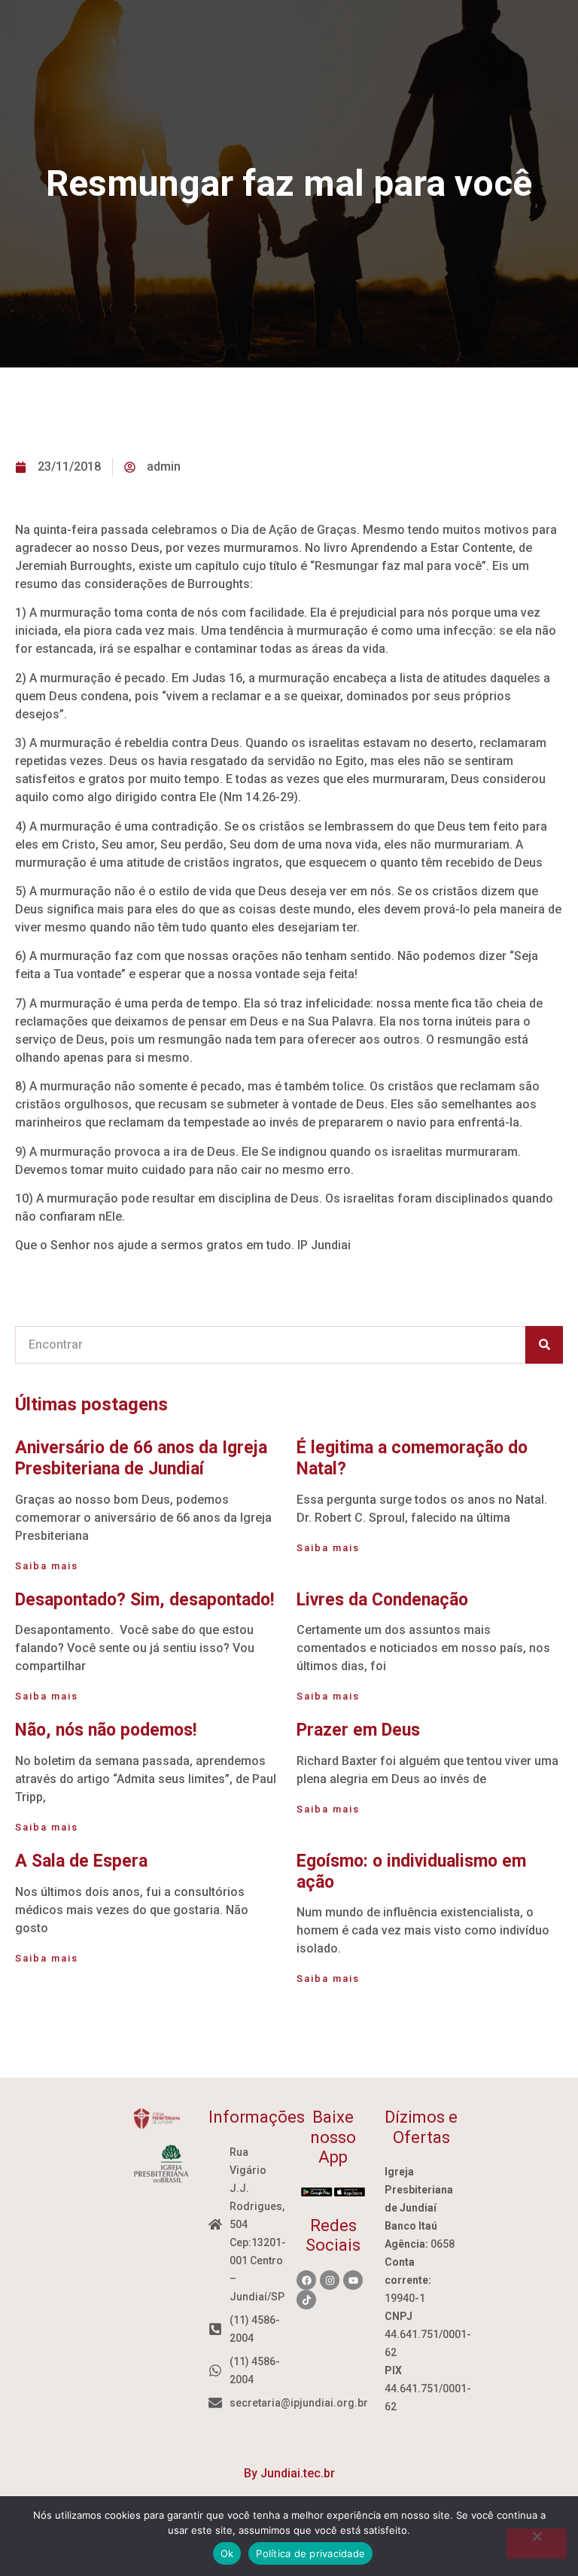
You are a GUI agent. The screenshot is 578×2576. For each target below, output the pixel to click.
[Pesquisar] (544, 1345)
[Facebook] (306, 2280)
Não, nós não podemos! (106, 1730)
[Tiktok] (306, 2300)
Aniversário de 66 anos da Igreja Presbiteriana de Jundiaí (141, 1458)
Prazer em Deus (358, 1730)
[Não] (537, 2544)
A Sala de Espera (81, 1861)
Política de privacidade (310, 2553)
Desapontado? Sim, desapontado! (144, 1600)
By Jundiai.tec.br (289, 2473)
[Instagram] (330, 2280)
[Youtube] (353, 2280)
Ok (227, 2553)
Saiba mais (47, 1566)
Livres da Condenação (382, 1600)
